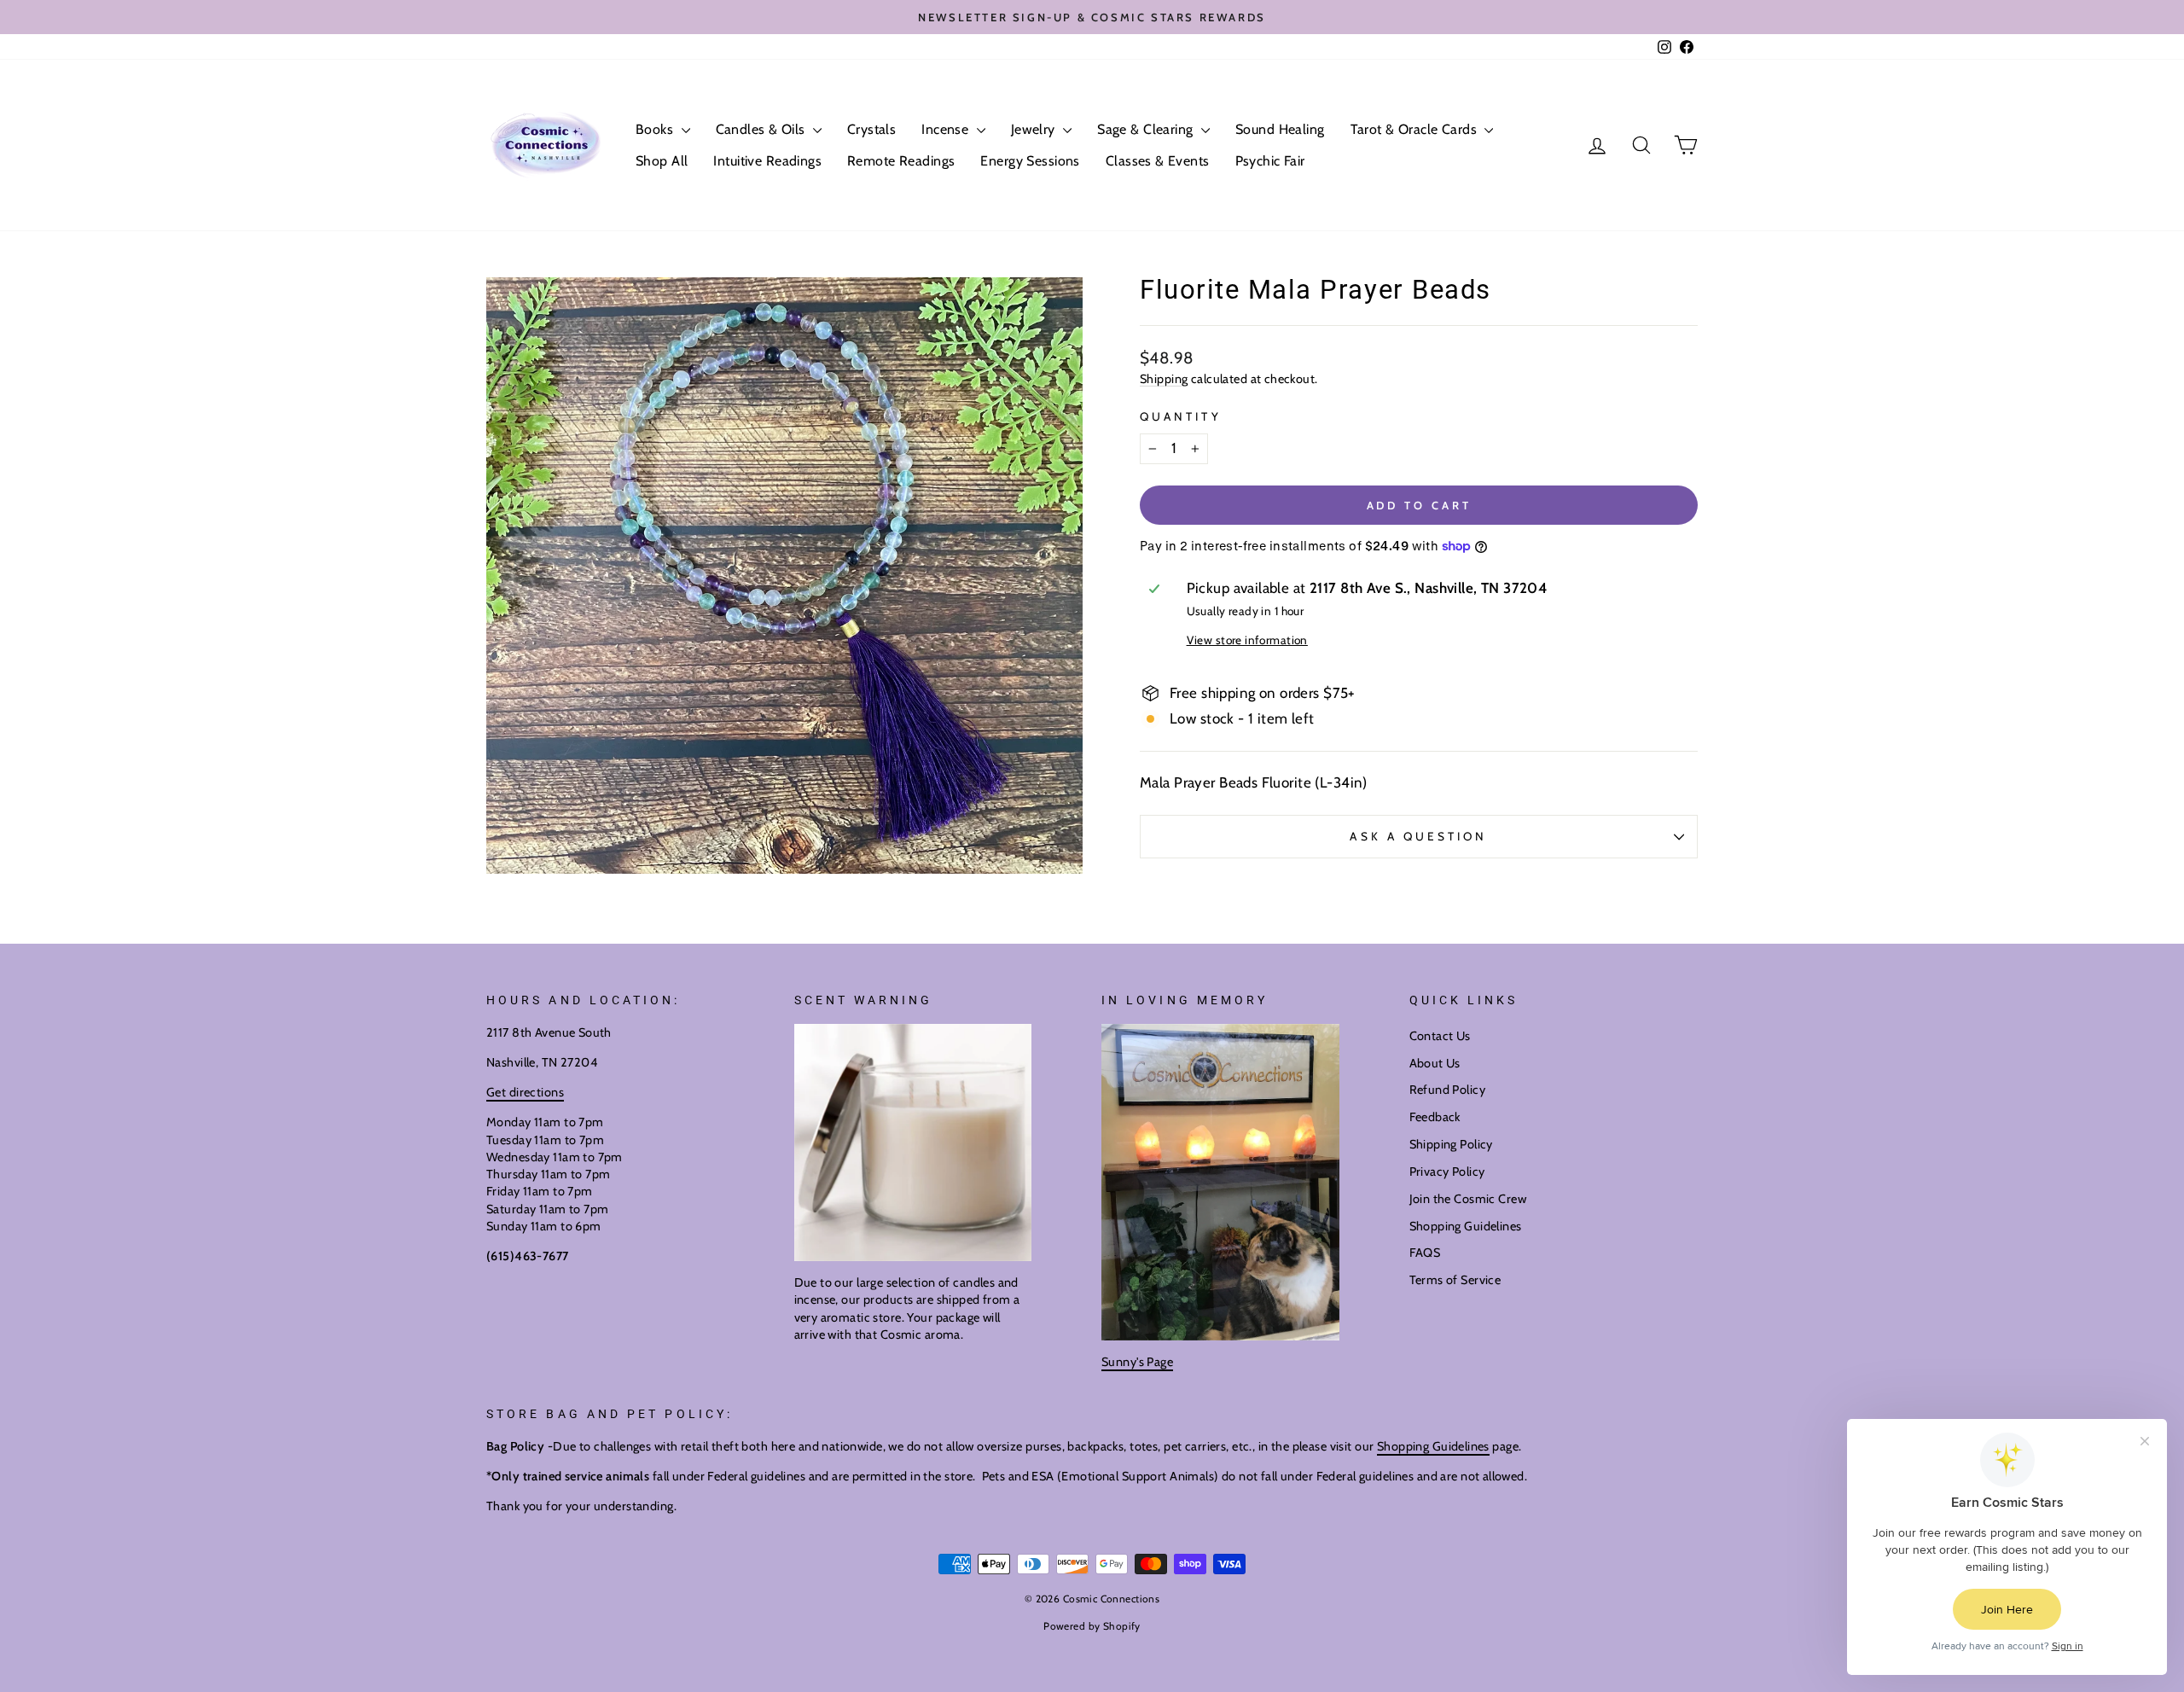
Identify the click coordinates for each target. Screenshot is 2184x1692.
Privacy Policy (1447, 1172)
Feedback (1435, 1117)
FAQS (1425, 1253)
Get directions (525, 1092)
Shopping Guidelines (1466, 1226)
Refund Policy (1448, 1090)
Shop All (662, 161)
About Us (1435, 1063)
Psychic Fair (1270, 161)
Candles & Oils (762, 129)
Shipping (1164, 379)
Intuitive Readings (767, 161)
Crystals (871, 129)
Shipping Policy (1451, 1144)
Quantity (1181, 416)
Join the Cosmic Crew (1468, 1199)
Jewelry (1035, 129)
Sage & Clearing (1147, 129)
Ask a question (1418, 836)
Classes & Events (1158, 161)
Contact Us (1440, 1036)
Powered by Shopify (1092, 1626)
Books (656, 129)
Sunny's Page (1137, 1362)
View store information (1247, 640)
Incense (947, 129)
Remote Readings (901, 161)
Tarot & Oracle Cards (1416, 129)
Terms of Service (1455, 1280)
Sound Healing (1280, 129)
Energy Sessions (1030, 161)
